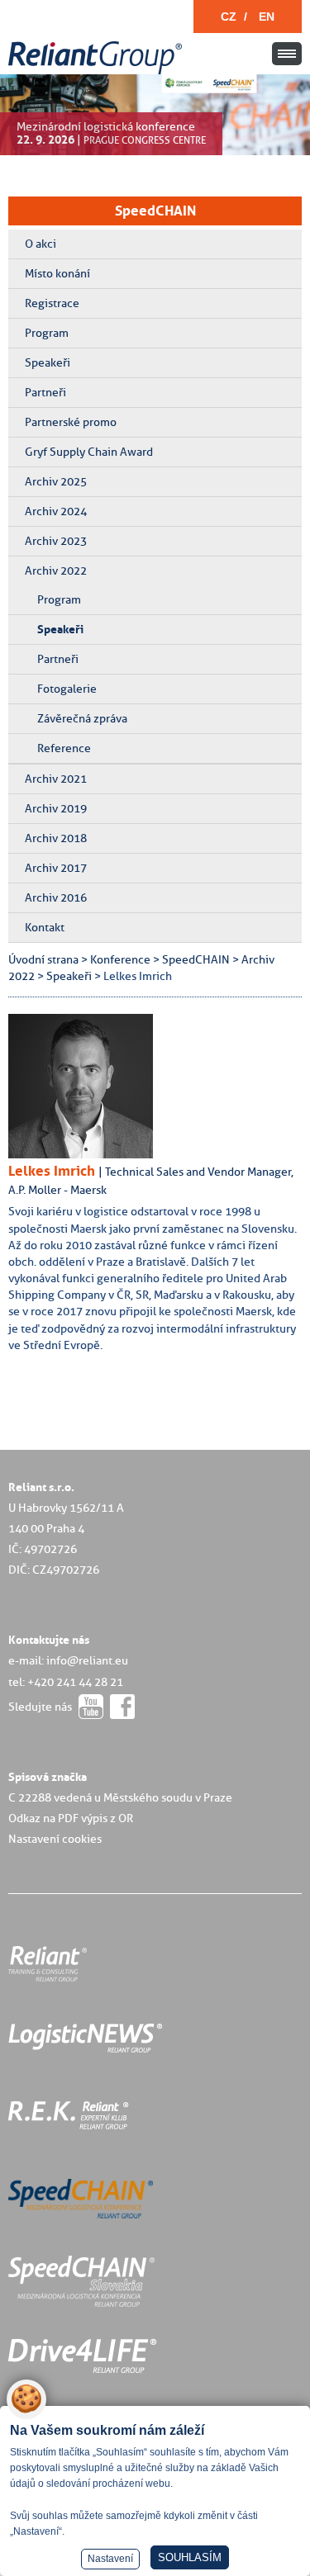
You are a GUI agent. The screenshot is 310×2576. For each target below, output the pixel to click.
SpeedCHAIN (155, 211)
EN (267, 17)
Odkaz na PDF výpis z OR (71, 1818)
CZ (229, 17)
